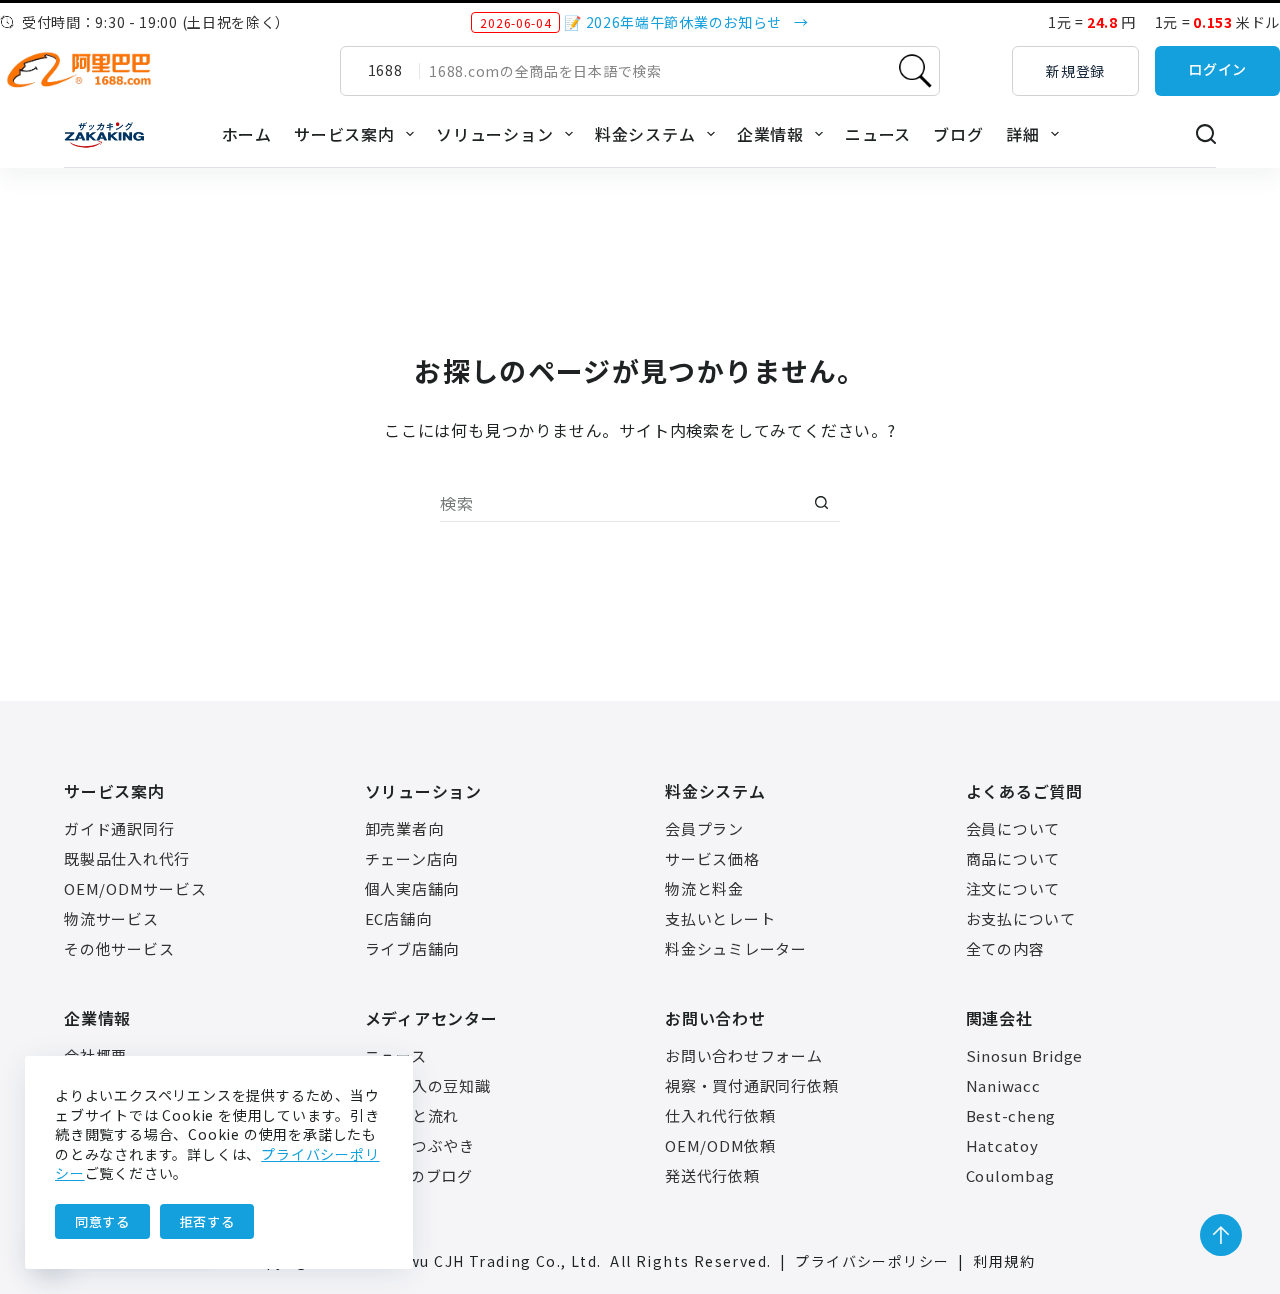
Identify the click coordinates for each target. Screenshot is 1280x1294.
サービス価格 (712, 858)
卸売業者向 (404, 828)
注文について (1013, 888)
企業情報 (770, 134)
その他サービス (119, 948)
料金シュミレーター (736, 948)
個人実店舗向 (412, 888)
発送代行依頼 (712, 1175)
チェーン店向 (412, 858)
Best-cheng (1011, 1115)
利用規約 (1004, 1261)
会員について (1013, 828)
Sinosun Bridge (1025, 1055)
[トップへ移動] (1221, 1235)
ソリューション (495, 134)
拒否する (207, 1221)
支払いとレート (720, 918)
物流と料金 (704, 888)
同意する (102, 1221)
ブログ (958, 134)
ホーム (247, 134)
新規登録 (1075, 71)
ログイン (1217, 69)
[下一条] (828, 22)
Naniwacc (1003, 1085)
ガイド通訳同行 (119, 828)
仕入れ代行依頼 (720, 1115)
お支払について (1021, 918)
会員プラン (704, 828)
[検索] (1206, 134)
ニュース (878, 134)
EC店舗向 (398, 918)
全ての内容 (1005, 948)
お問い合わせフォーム (744, 1055)
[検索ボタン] (821, 503)
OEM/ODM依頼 (720, 1145)
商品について (1013, 858)
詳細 (1023, 134)
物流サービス (111, 918)
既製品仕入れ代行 (127, 858)
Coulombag (1010, 1175)
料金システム (645, 134)
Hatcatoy (1002, 1145)
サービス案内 (344, 134)
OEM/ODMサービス (135, 888)
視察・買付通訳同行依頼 (751, 1085)
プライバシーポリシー (872, 1261)
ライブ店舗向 (412, 948)
